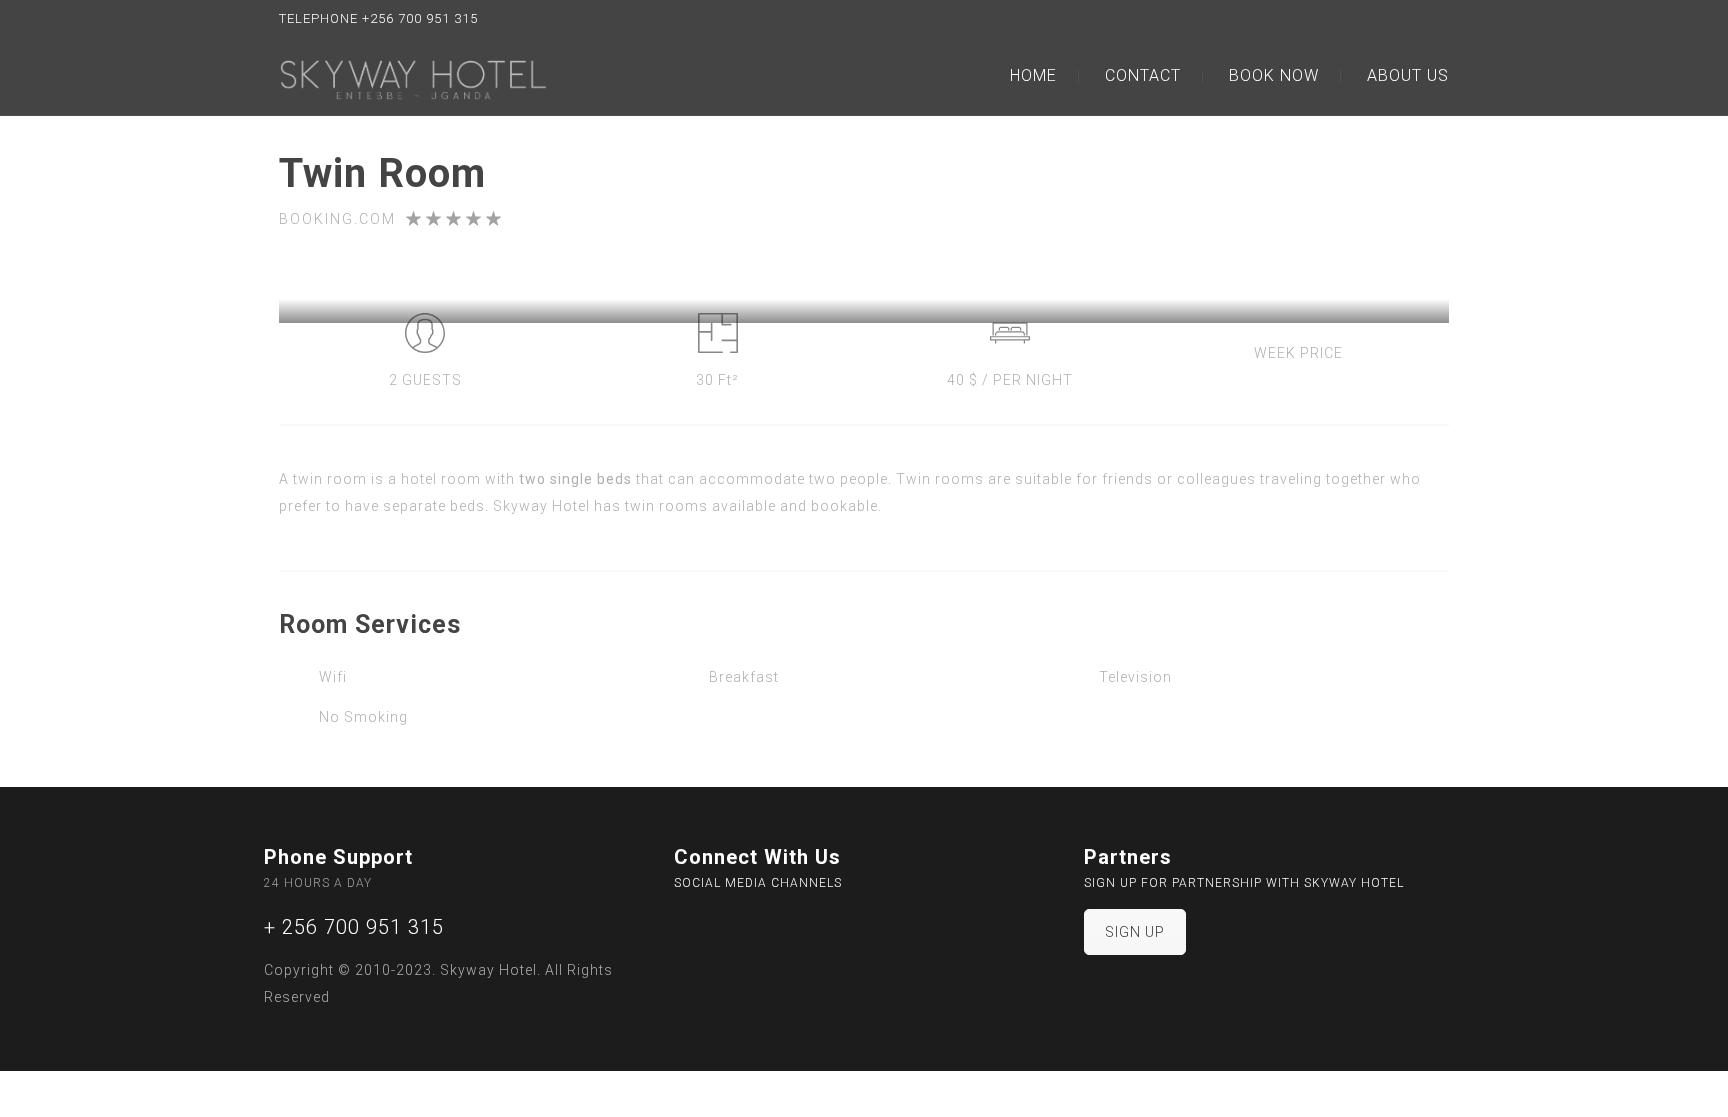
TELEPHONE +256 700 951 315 (378, 18)
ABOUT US (1408, 75)
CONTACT (1143, 75)
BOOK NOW (1274, 75)
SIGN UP (1135, 932)
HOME (1033, 75)
